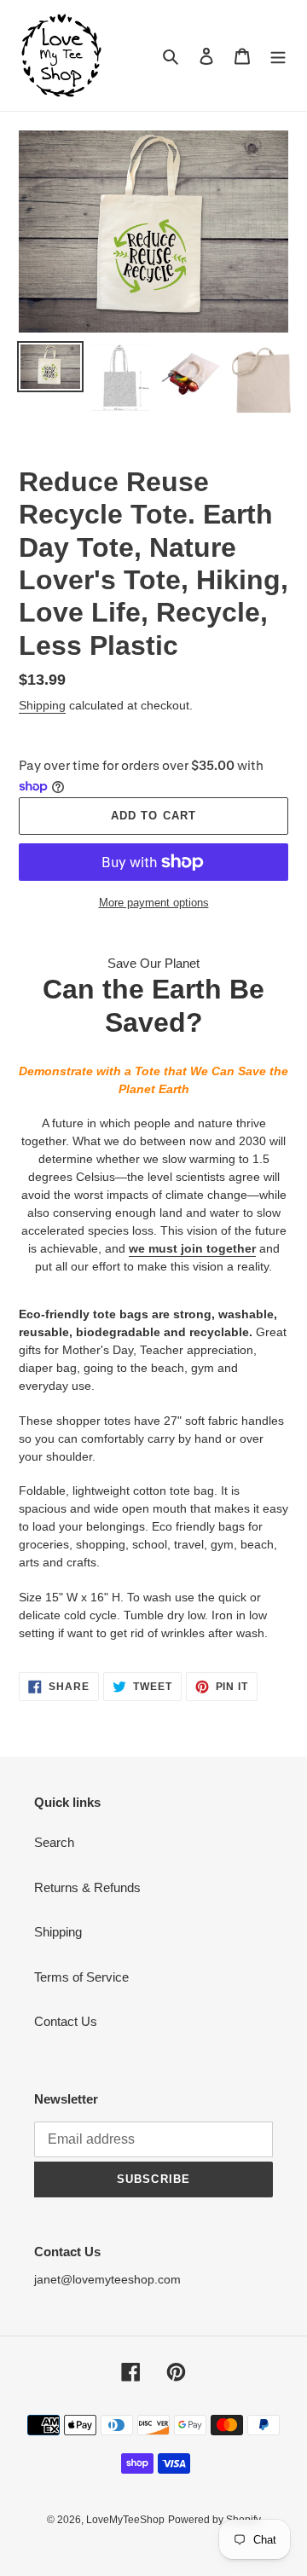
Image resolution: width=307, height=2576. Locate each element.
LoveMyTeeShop (125, 2520)
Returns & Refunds (87, 1887)
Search (54, 1842)
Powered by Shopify (214, 2520)
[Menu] (278, 56)
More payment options (154, 903)
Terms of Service (81, 1977)
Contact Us (66, 2021)
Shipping (42, 705)
